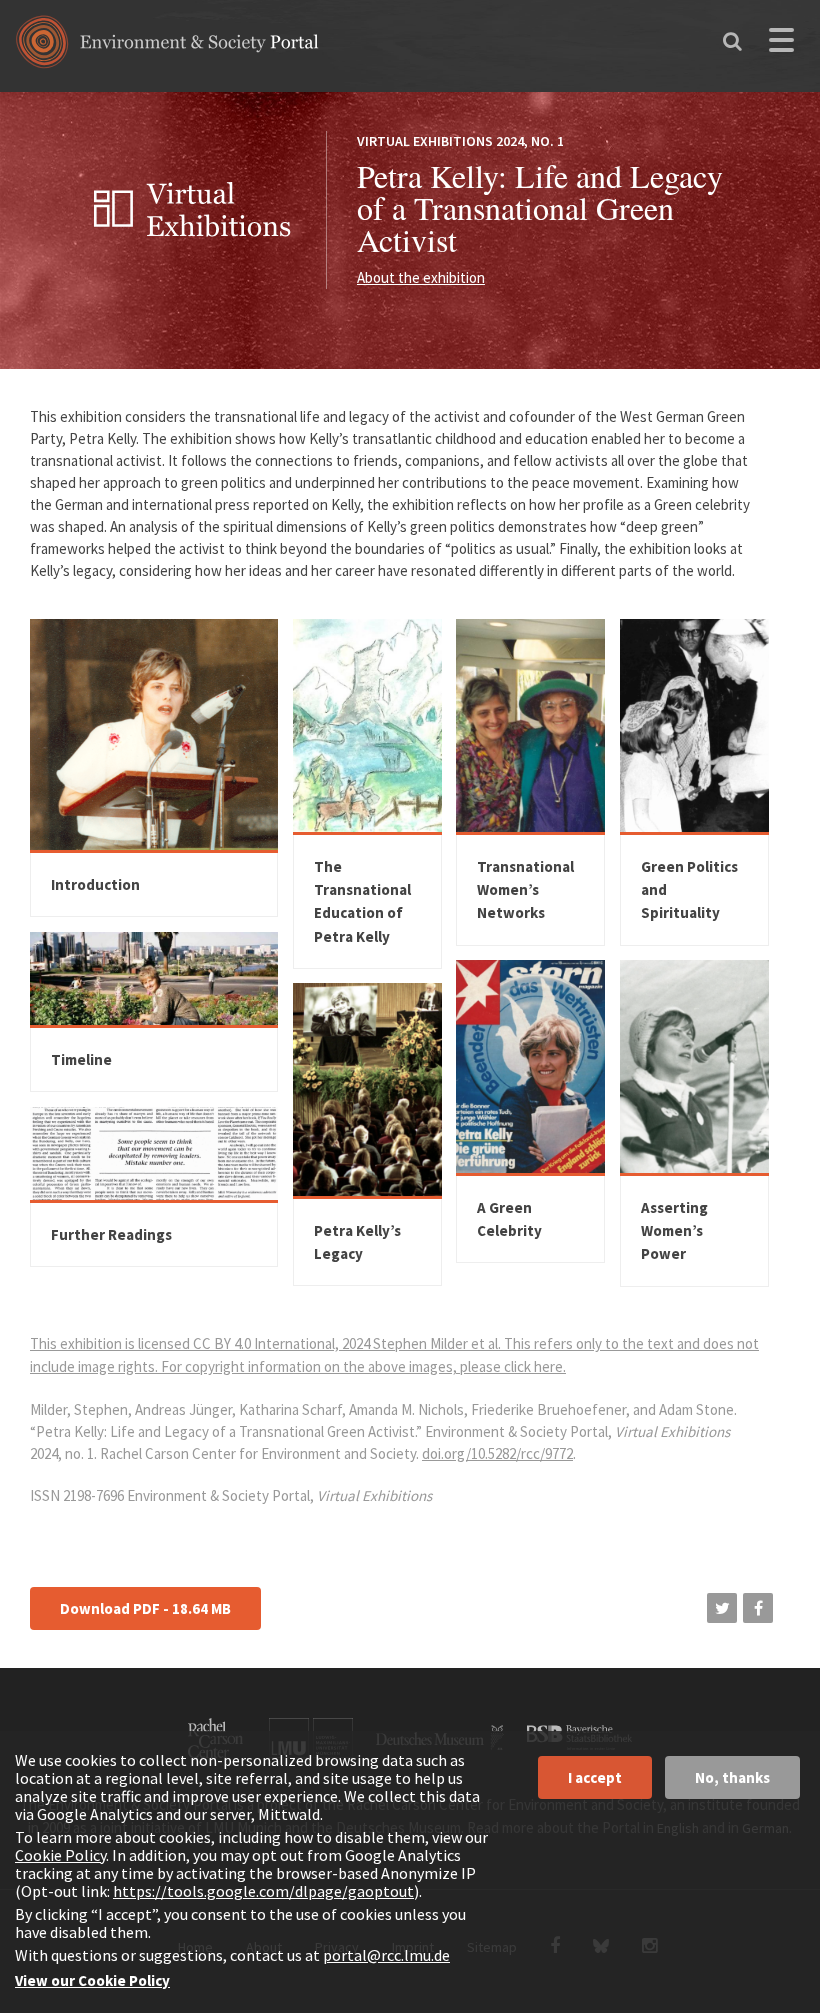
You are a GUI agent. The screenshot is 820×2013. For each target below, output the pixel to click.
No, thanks (732, 1777)
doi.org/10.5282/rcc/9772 (497, 1453)
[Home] (167, 48)
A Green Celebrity (509, 1219)
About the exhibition (421, 277)
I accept (595, 1777)
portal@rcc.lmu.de (386, 1955)
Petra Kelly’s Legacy (357, 1242)
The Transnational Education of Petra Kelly (362, 901)
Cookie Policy (60, 1855)
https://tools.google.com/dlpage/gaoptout (263, 1891)
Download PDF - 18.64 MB (145, 1608)
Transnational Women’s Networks (525, 890)
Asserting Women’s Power (674, 1231)
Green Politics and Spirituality (689, 890)
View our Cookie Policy (92, 1980)
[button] (722, 1608)
